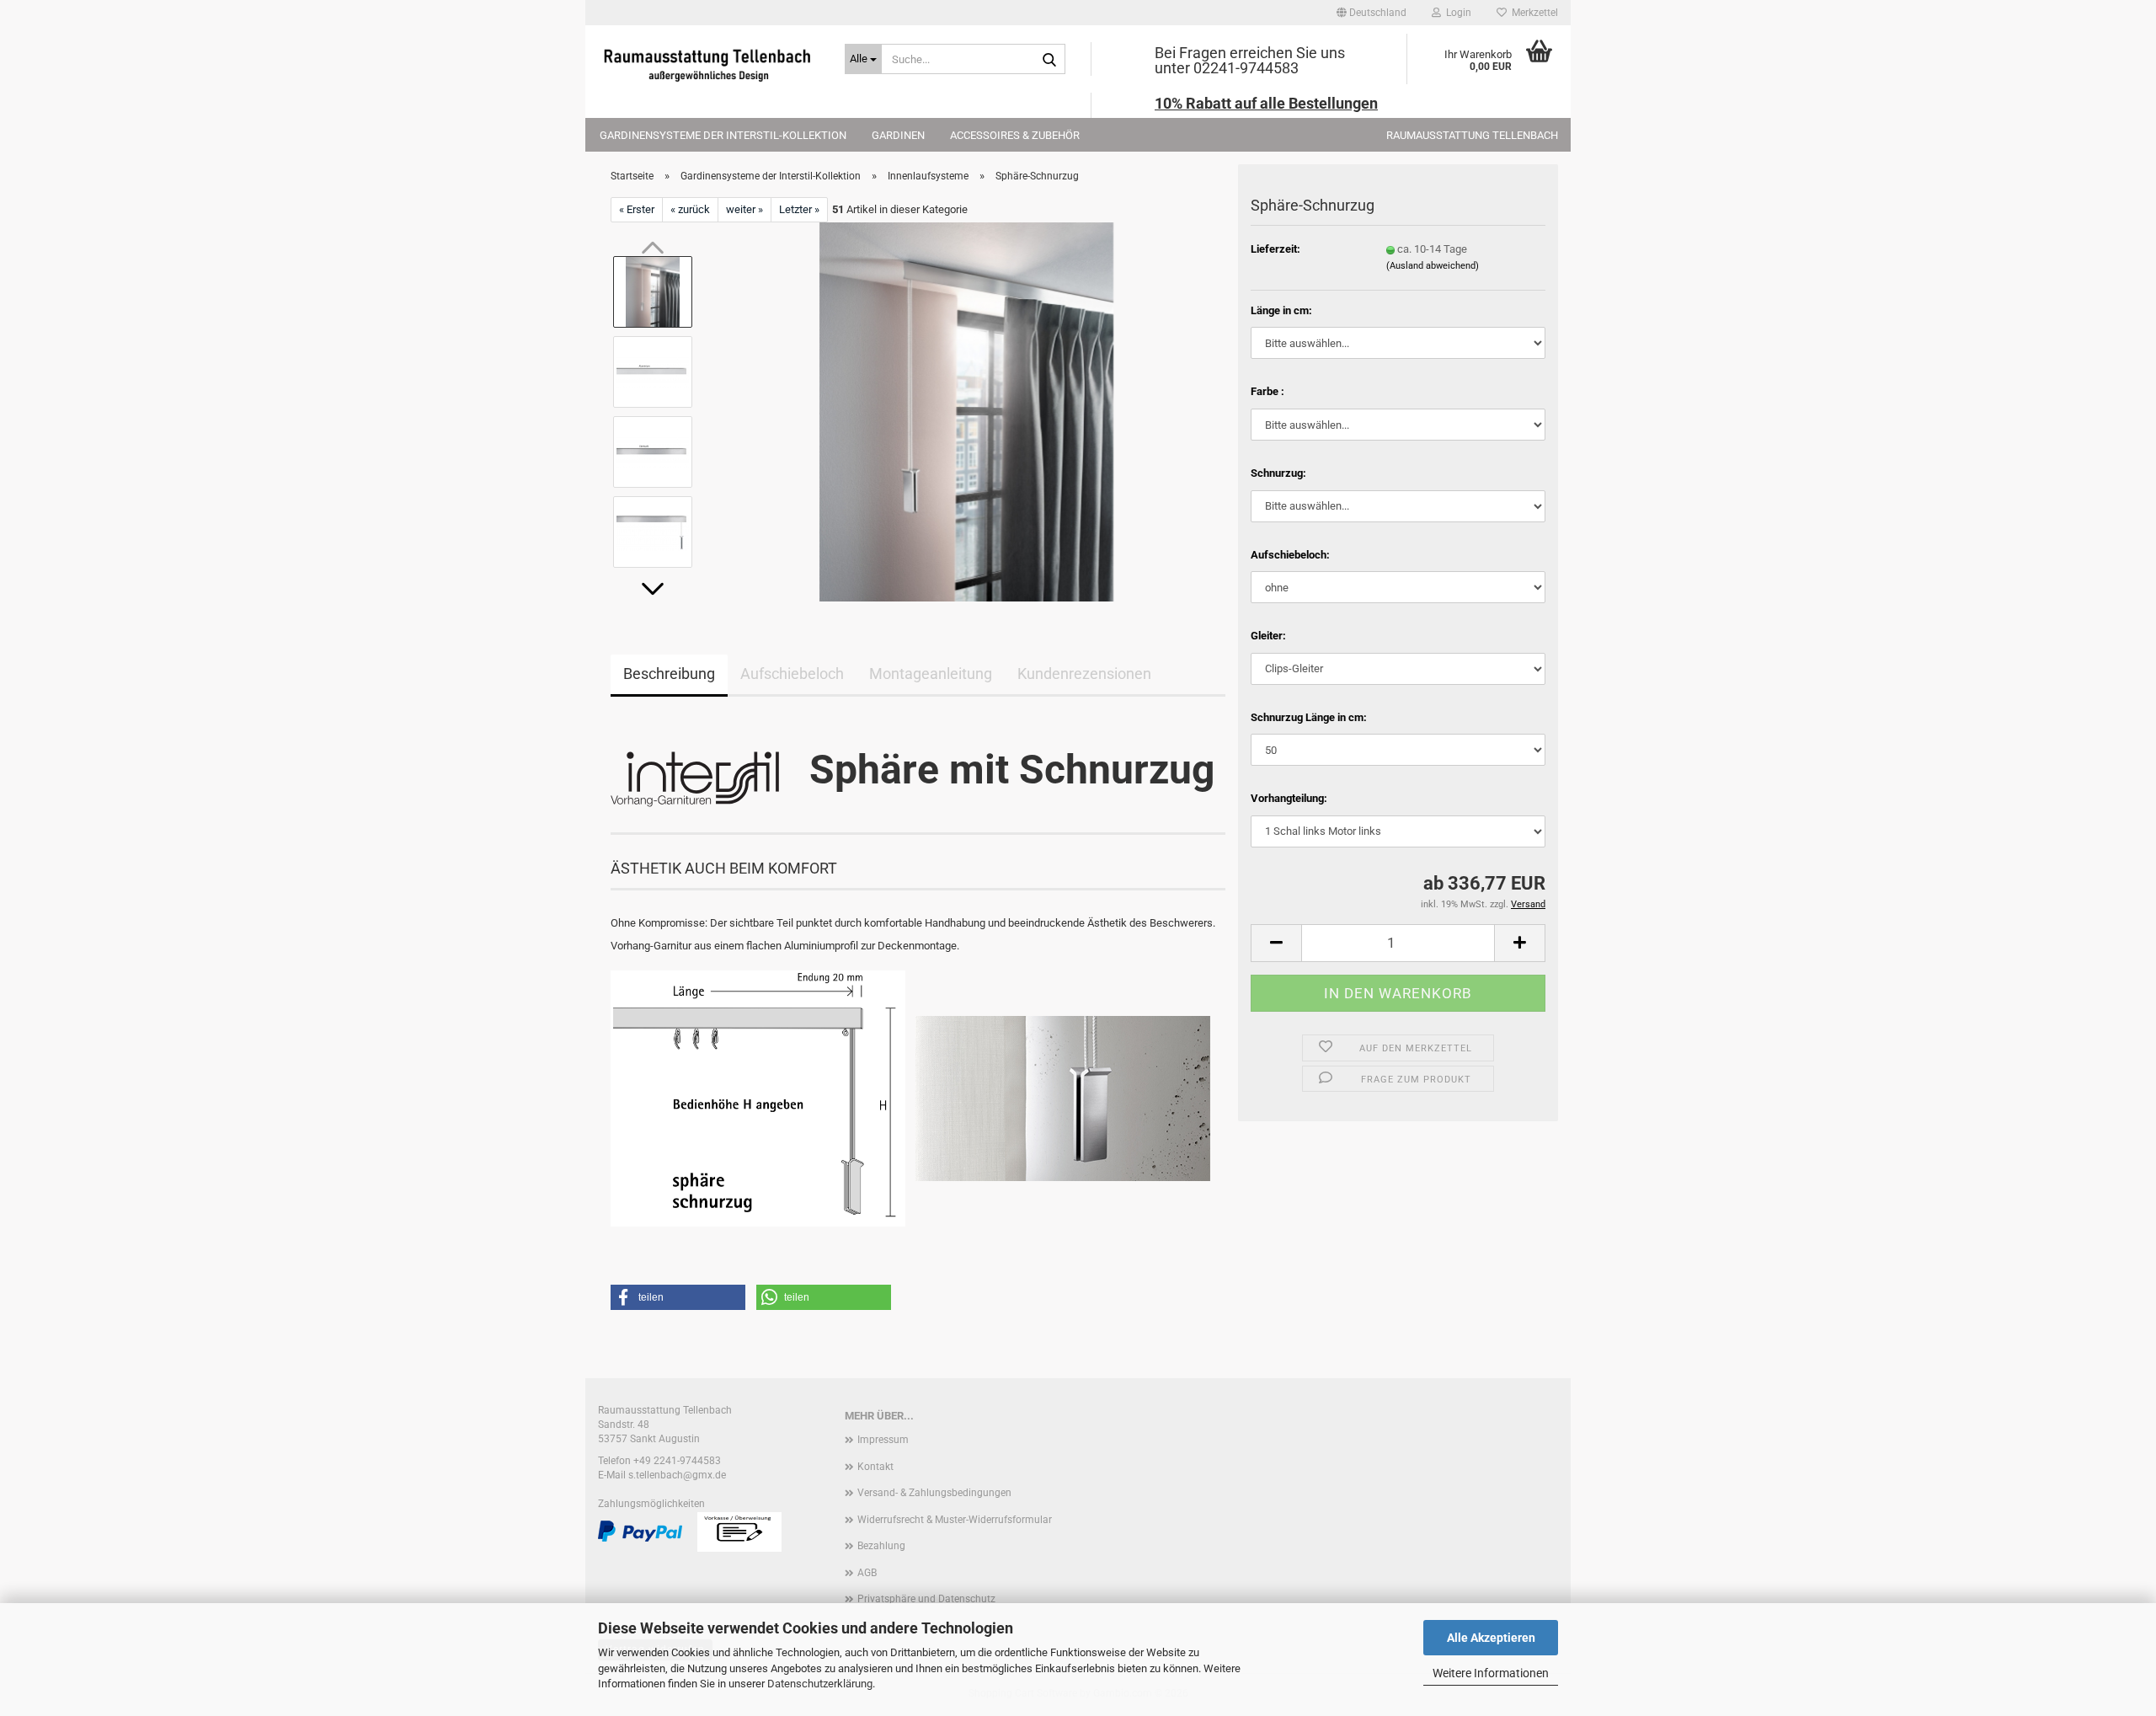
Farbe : (1267, 391)
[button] (1372, 13)
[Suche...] (1049, 60)
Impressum (883, 1440)
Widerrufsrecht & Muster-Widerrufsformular (955, 1520)
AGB (867, 1573)
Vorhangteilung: (1289, 798)
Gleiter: (1268, 636)
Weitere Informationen (1491, 1673)
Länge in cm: (1281, 310)
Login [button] (1456, 13)
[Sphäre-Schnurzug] (966, 412)
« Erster (637, 209)
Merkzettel (1532, 13)
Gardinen (898, 135)
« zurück (690, 209)
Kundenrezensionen (1084, 674)
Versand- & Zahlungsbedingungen (934, 1493)
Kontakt (875, 1467)
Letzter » (799, 209)
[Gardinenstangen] (709, 63)
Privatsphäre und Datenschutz (926, 1599)
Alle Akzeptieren (1491, 1638)
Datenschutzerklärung (820, 1684)
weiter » (744, 209)
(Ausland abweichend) (1433, 266)
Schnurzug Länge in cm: (1309, 717)
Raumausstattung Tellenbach (1472, 135)
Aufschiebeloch (792, 674)
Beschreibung (669, 674)
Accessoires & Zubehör (1015, 135)
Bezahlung (881, 1546)
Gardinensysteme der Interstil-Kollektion (723, 135)
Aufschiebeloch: (1290, 555)
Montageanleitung (931, 674)
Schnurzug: (1278, 473)
